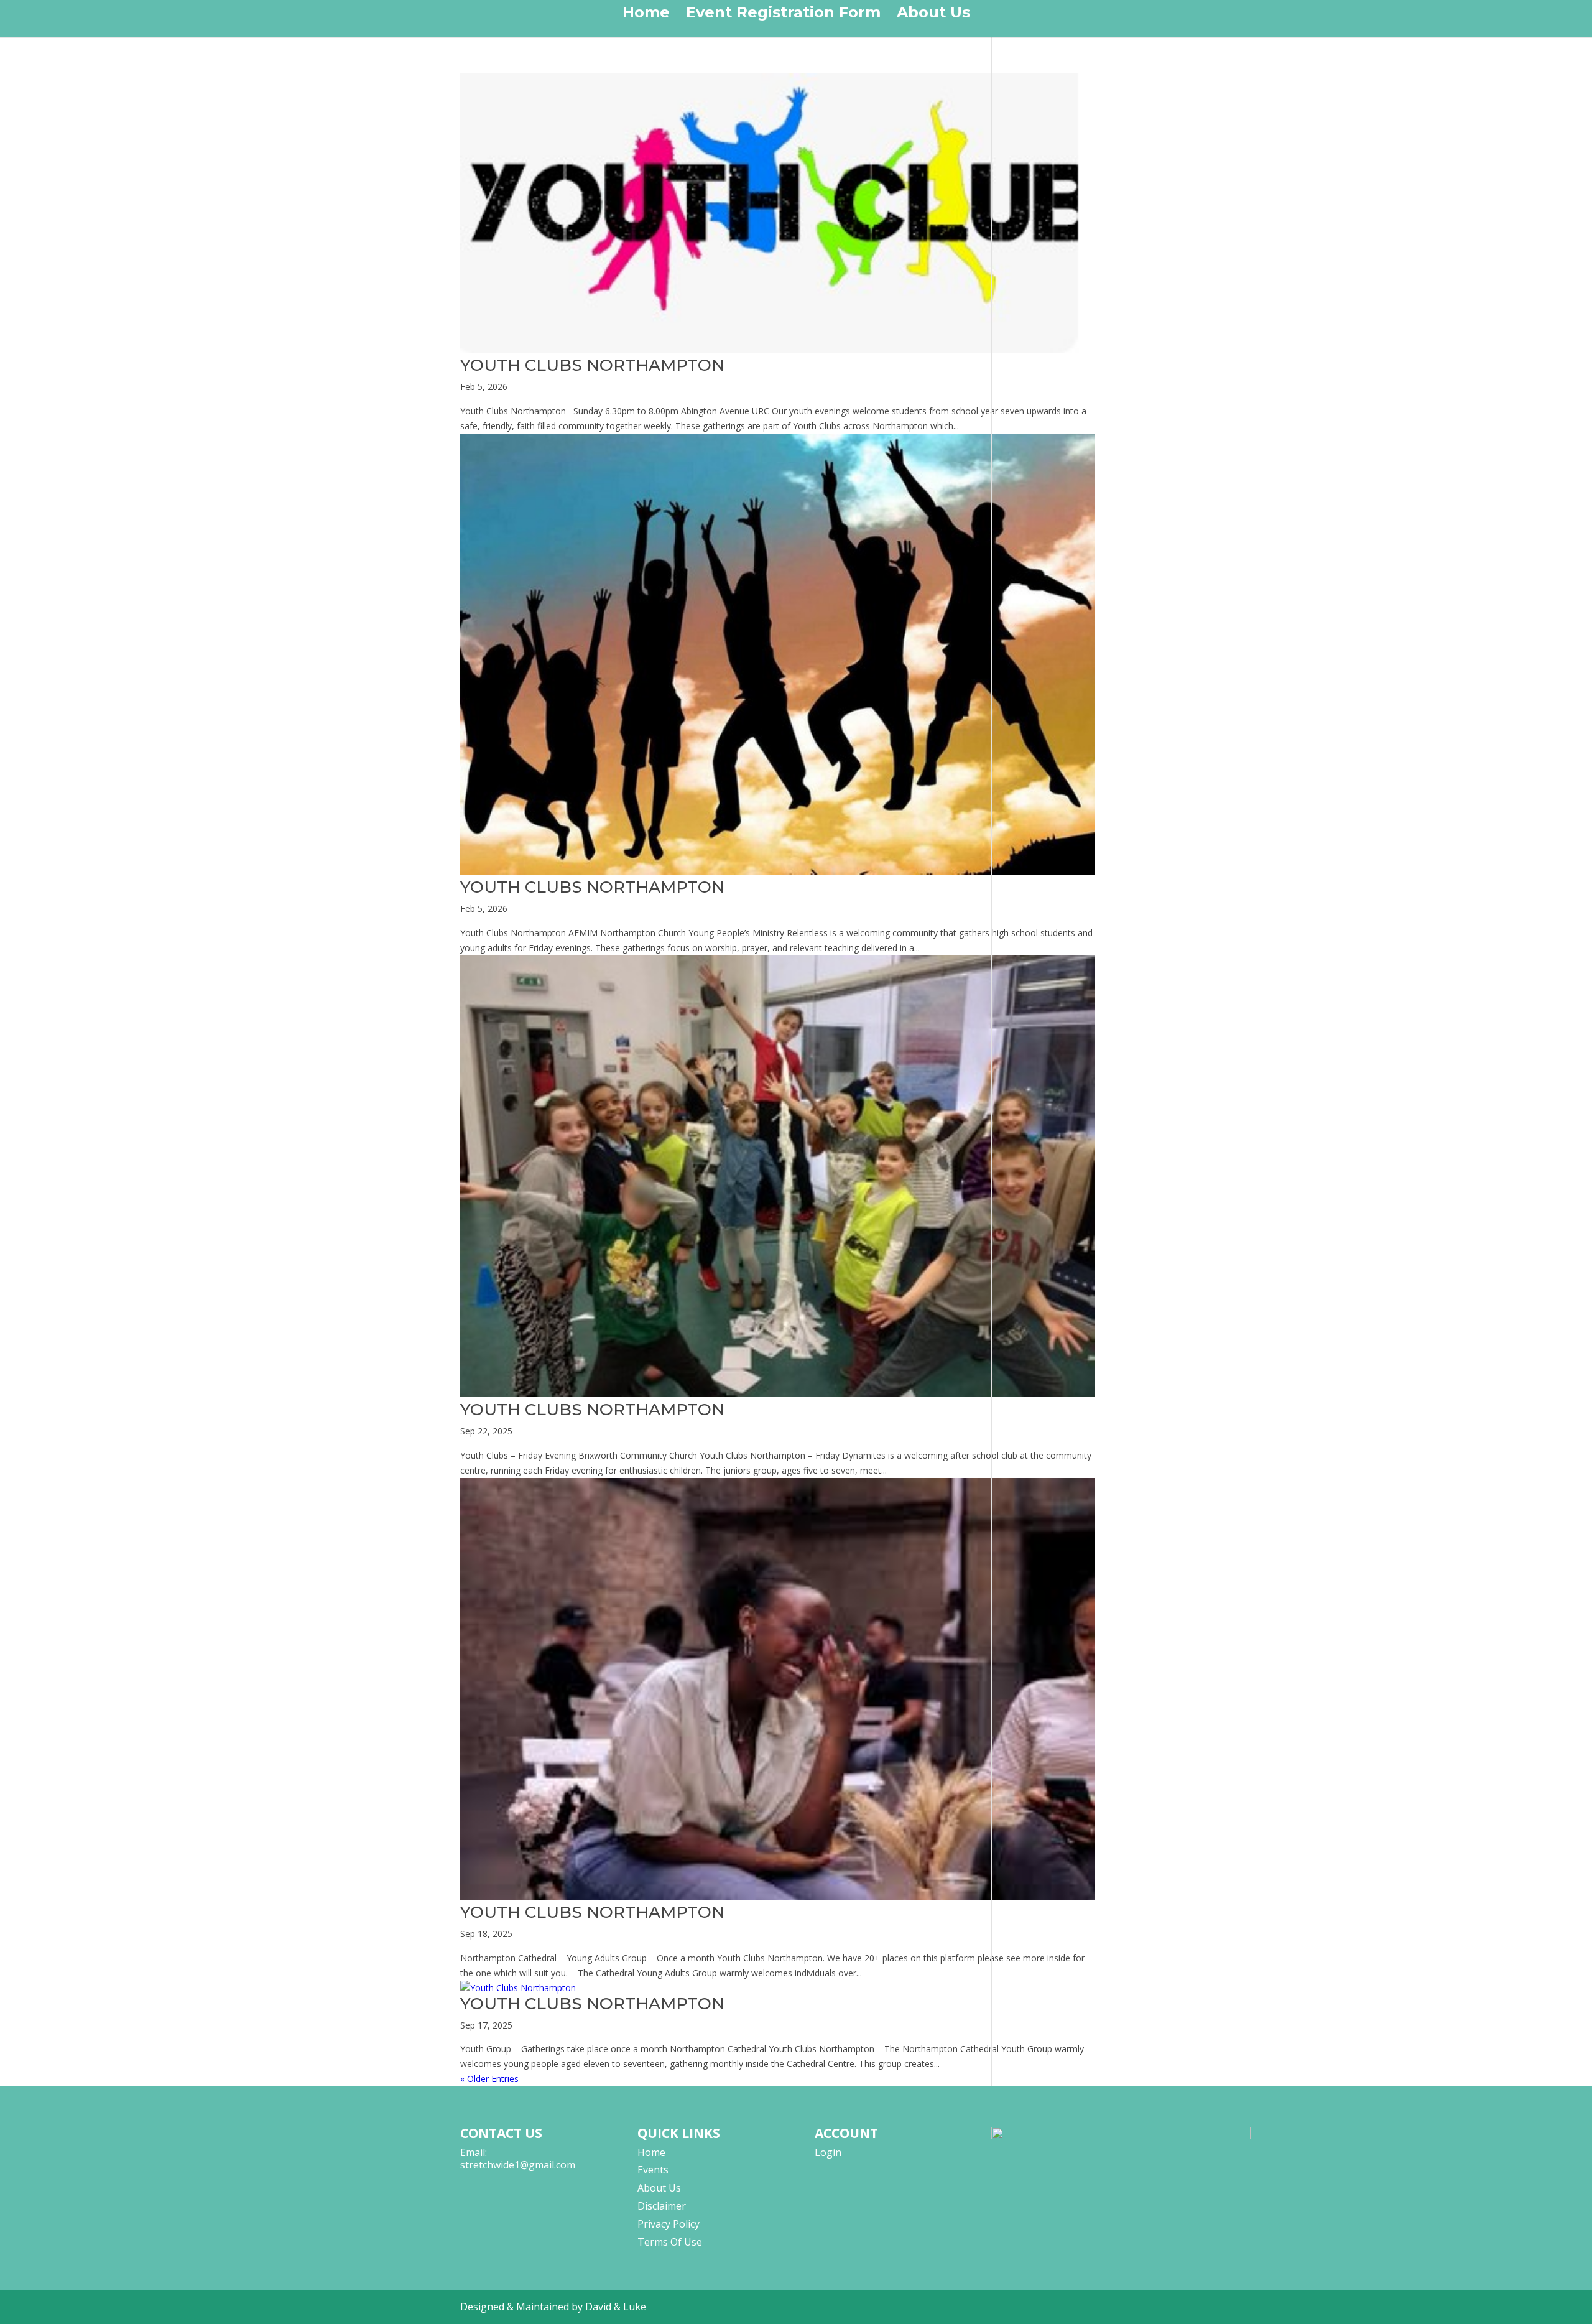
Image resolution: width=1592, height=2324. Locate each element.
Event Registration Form (783, 15)
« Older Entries (489, 2079)
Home (646, 15)
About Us (933, 15)
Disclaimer (662, 2206)
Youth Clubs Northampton (592, 365)
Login (828, 2152)
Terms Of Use (670, 2242)
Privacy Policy (669, 2224)
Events (653, 2170)
